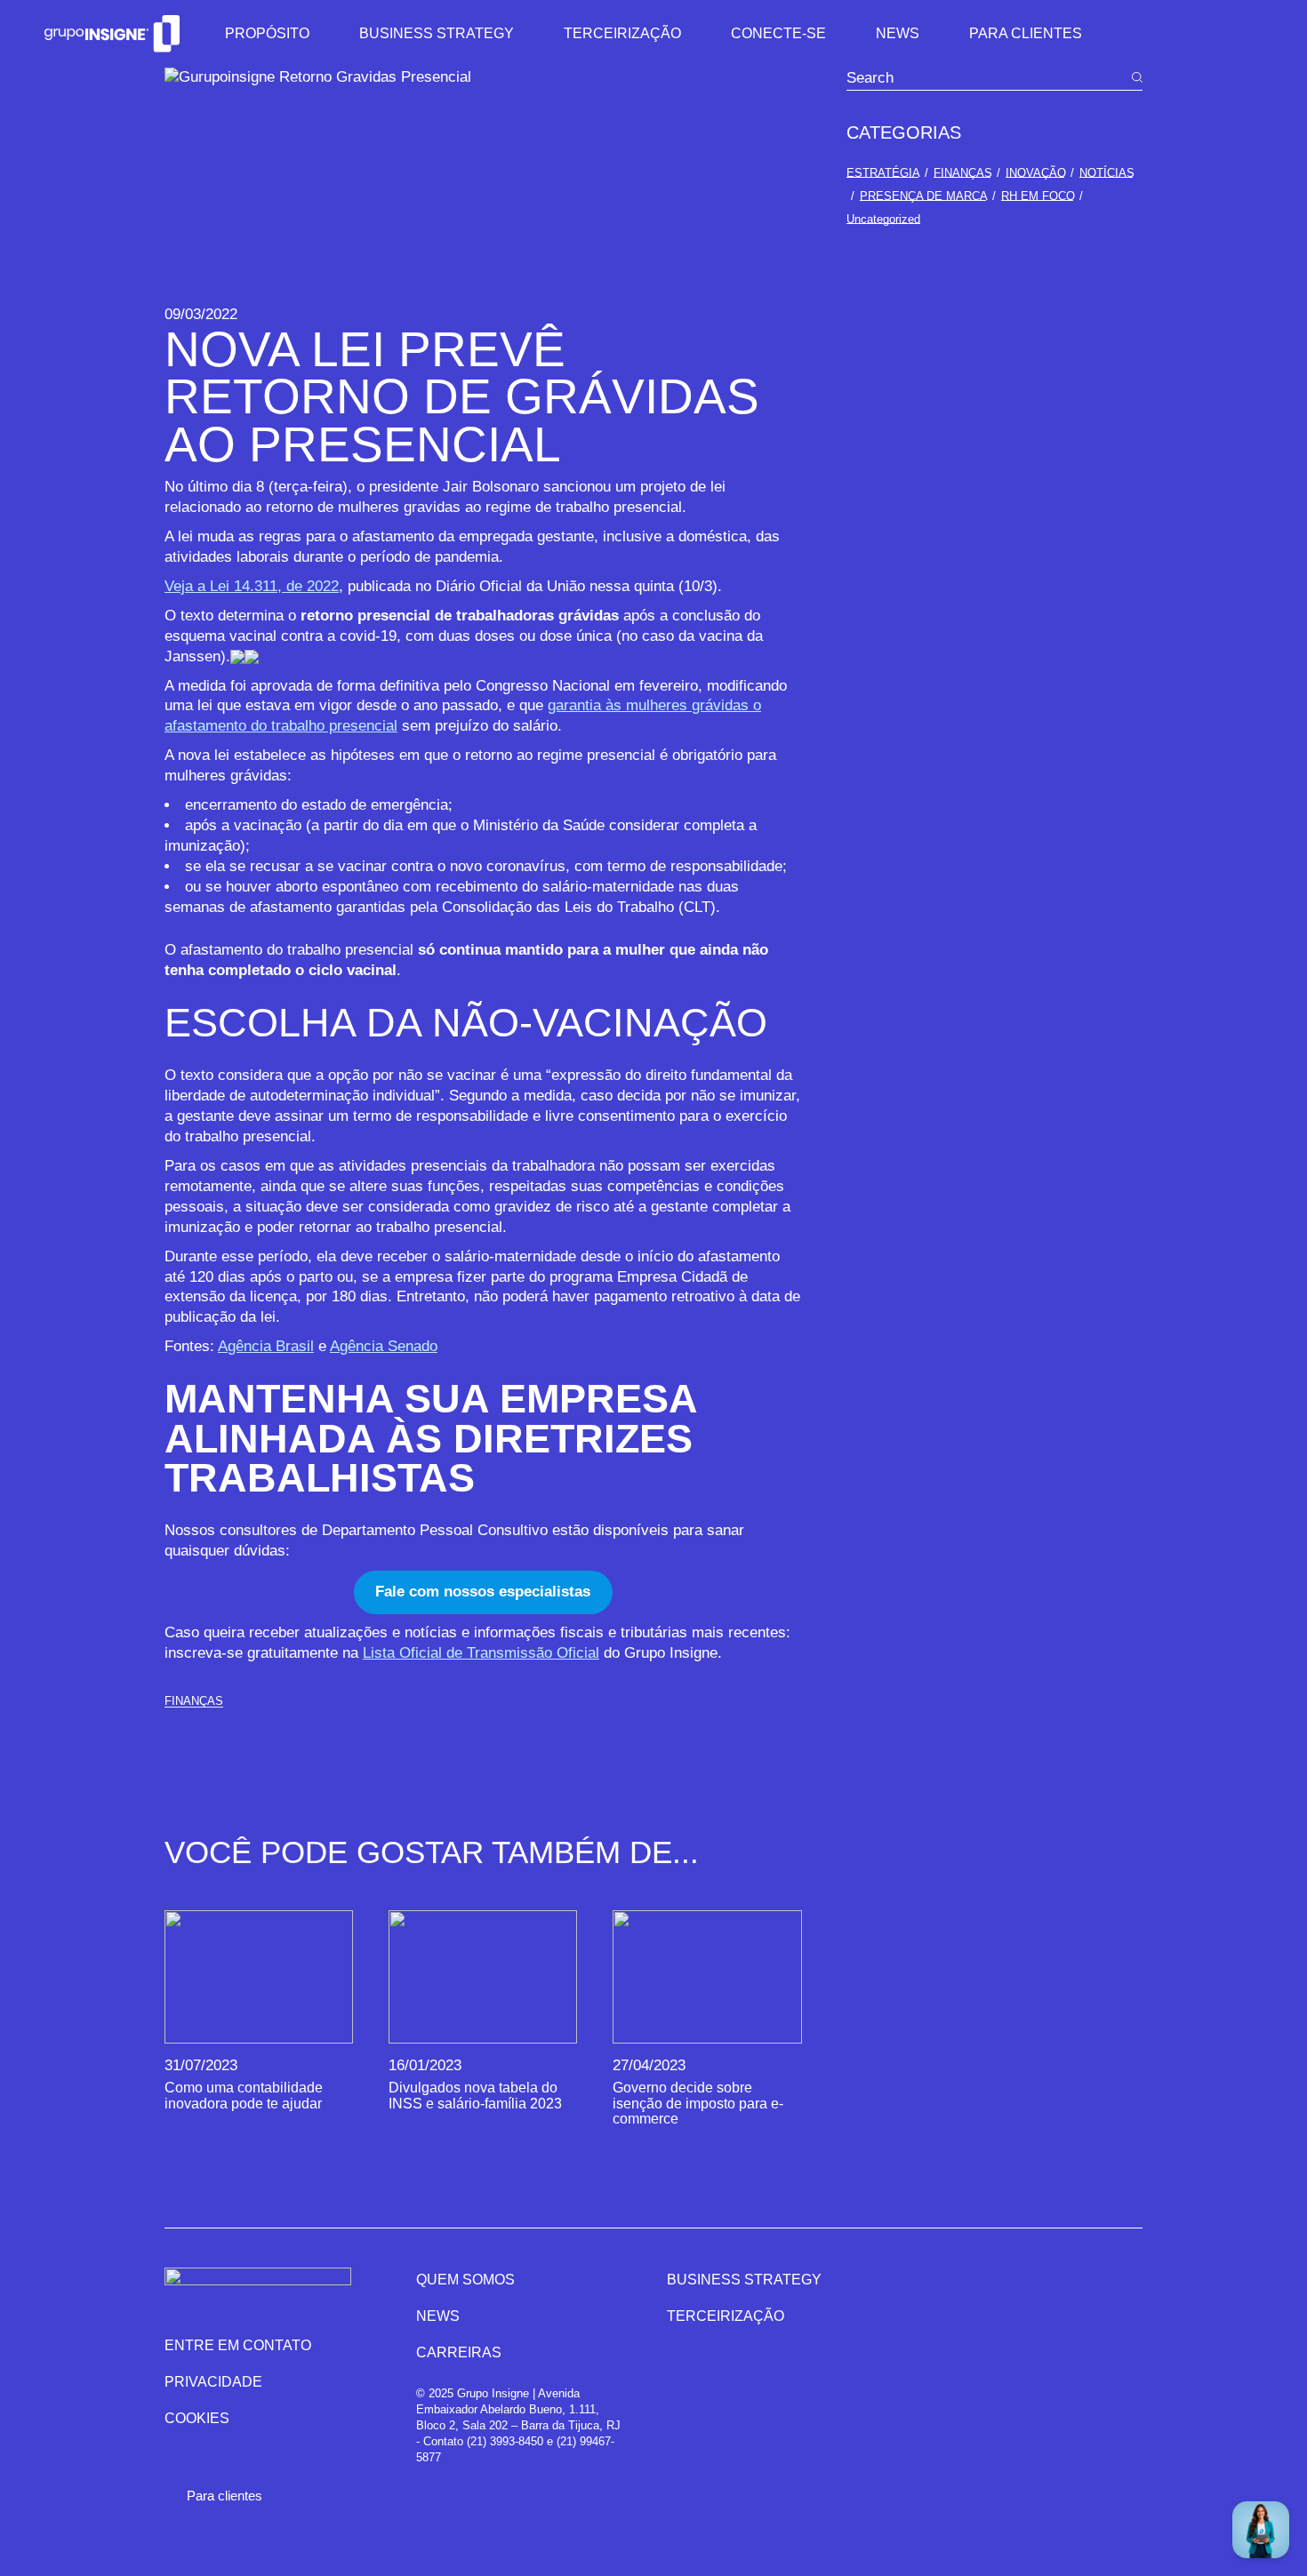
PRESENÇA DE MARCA (924, 196)
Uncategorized (883, 219)
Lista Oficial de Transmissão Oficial (481, 1653)
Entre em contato (238, 2345)
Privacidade (213, 2382)
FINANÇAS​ (194, 1701)
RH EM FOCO (1038, 196)
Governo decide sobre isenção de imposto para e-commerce (698, 2103)
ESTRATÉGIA (883, 173)
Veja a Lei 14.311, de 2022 (252, 586)
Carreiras (459, 2352)
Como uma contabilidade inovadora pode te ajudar (244, 2095)
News (438, 2316)
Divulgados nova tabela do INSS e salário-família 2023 (475, 2095)
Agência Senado (384, 1346)
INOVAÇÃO (1036, 173)
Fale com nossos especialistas (483, 1592)
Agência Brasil (266, 1346)
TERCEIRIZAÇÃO (726, 2316)
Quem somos (465, 2280)
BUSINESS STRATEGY (744, 2280)
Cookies (197, 2418)
